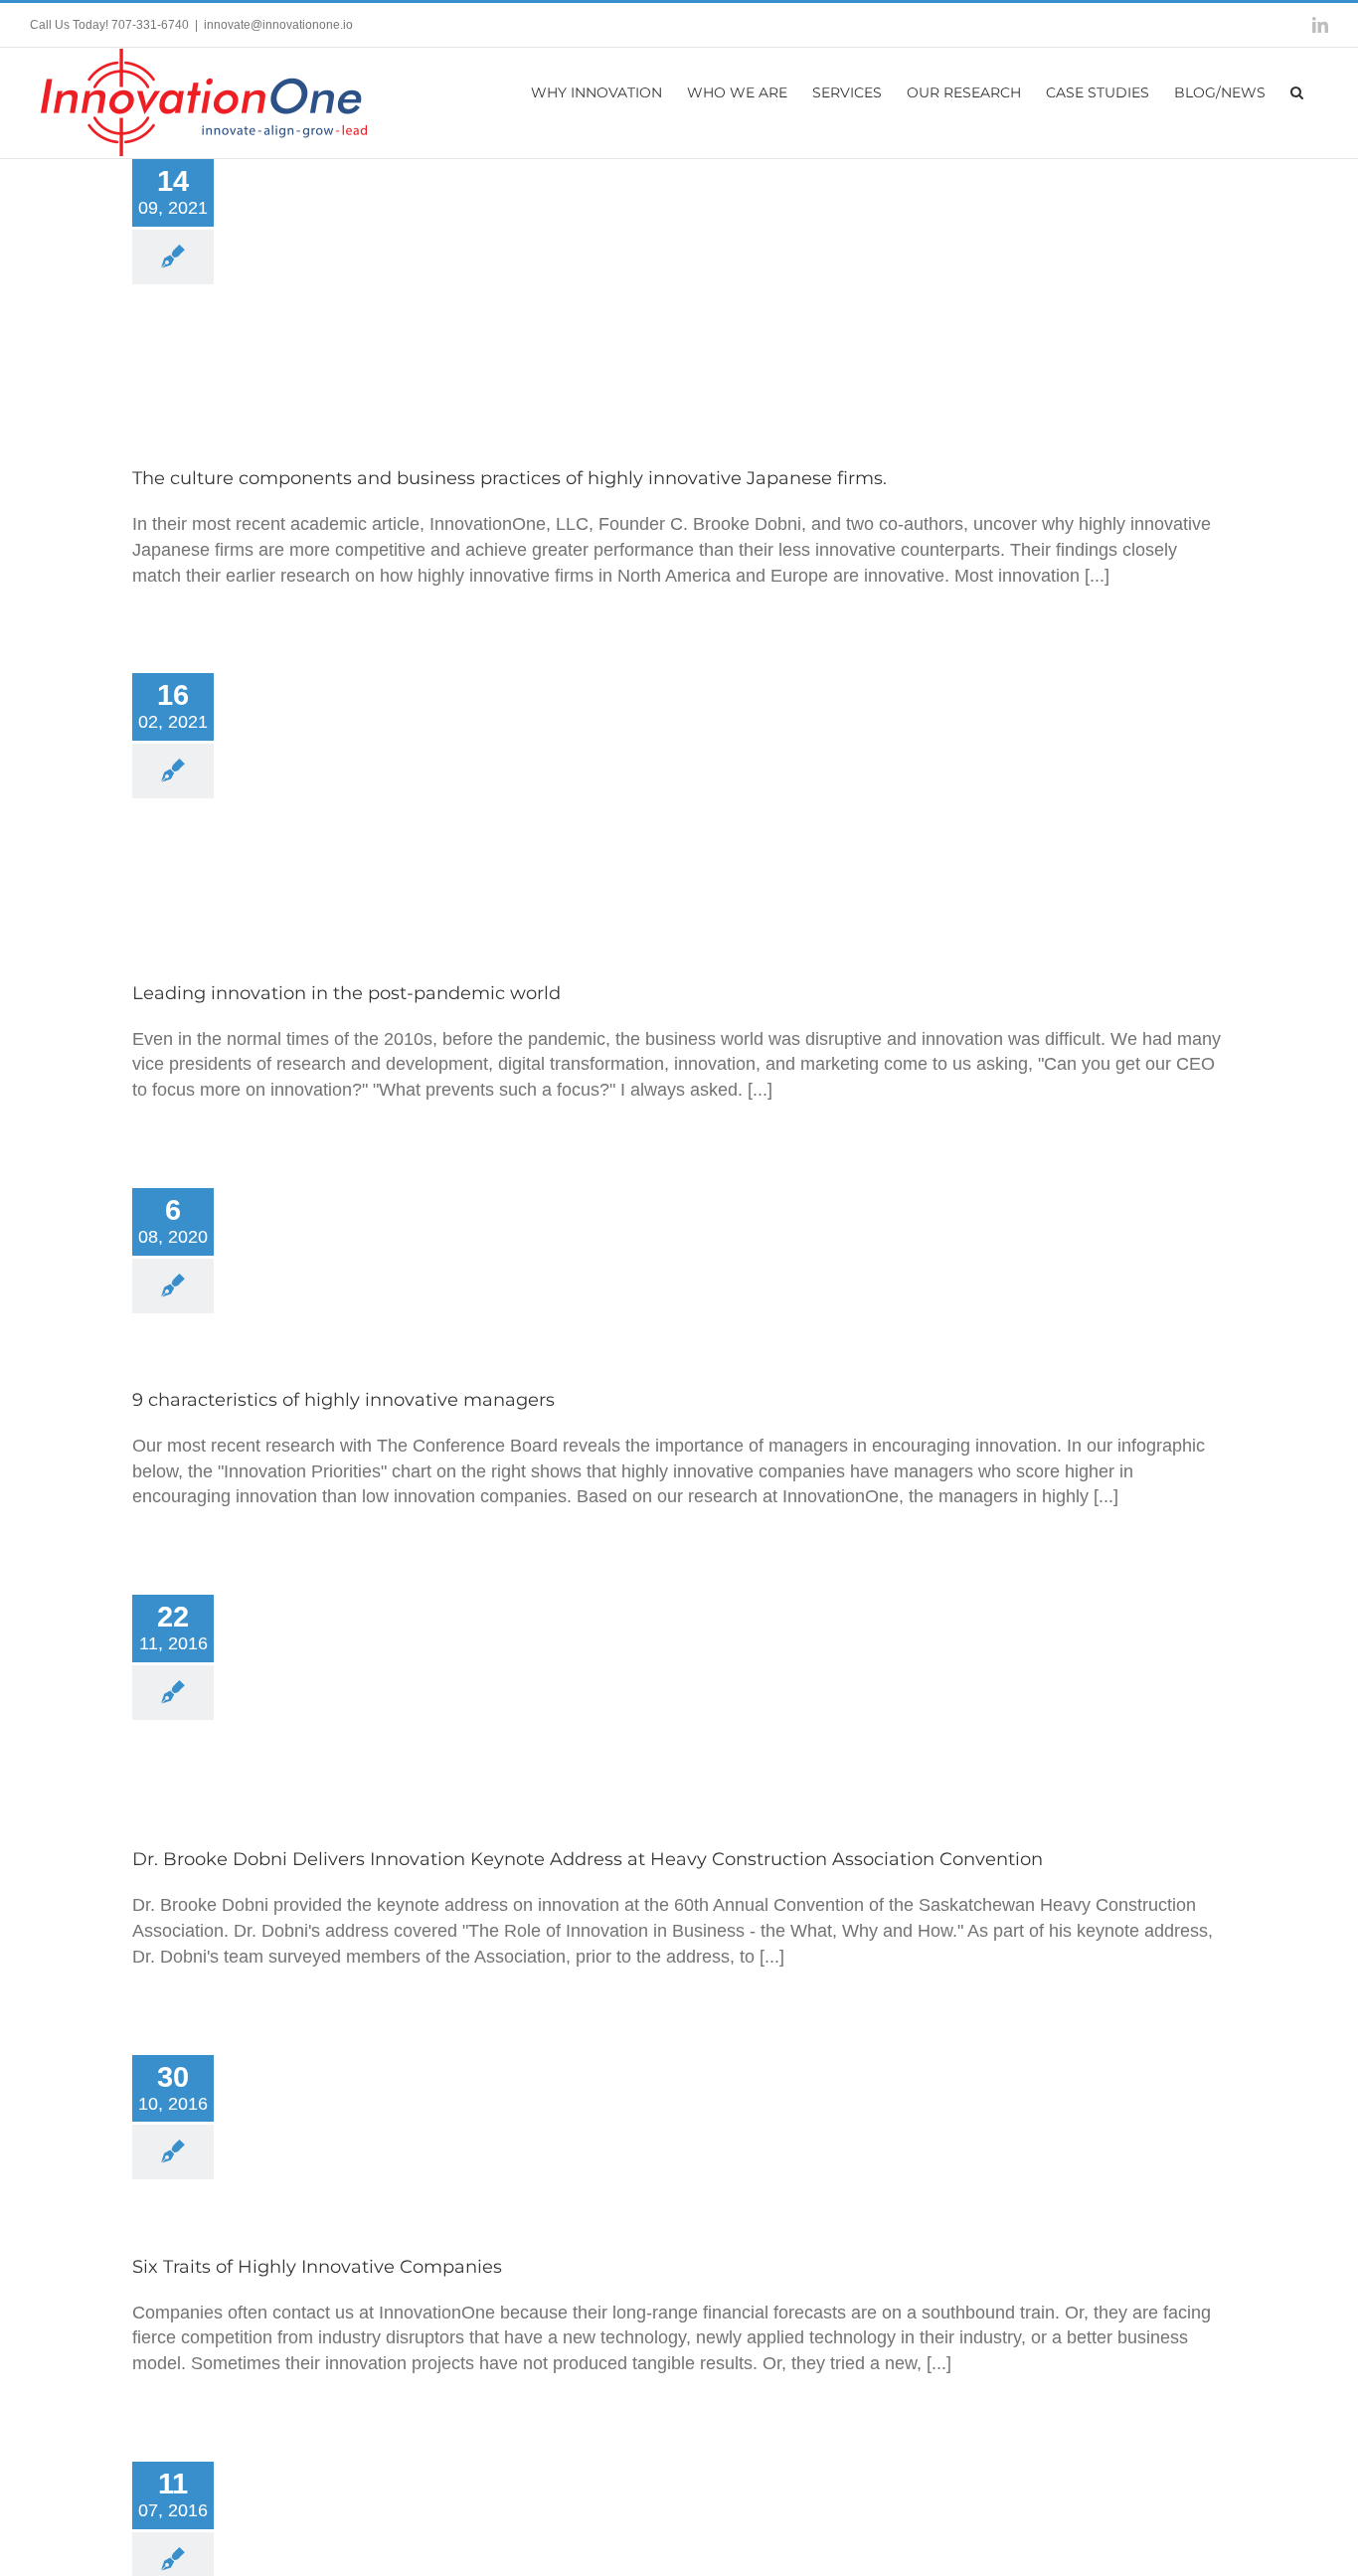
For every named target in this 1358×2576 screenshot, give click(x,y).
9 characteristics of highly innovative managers (389, 1241)
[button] (1297, 90)
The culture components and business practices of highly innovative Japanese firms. (389, 256)
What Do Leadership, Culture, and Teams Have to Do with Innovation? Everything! (389, 2549)
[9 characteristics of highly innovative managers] (390, 1268)
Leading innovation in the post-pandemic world (389, 780)
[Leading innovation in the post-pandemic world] (390, 806)
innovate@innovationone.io (278, 25)
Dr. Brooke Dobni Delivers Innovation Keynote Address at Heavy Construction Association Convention (389, 1665)
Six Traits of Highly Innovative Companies (389, 2117)
